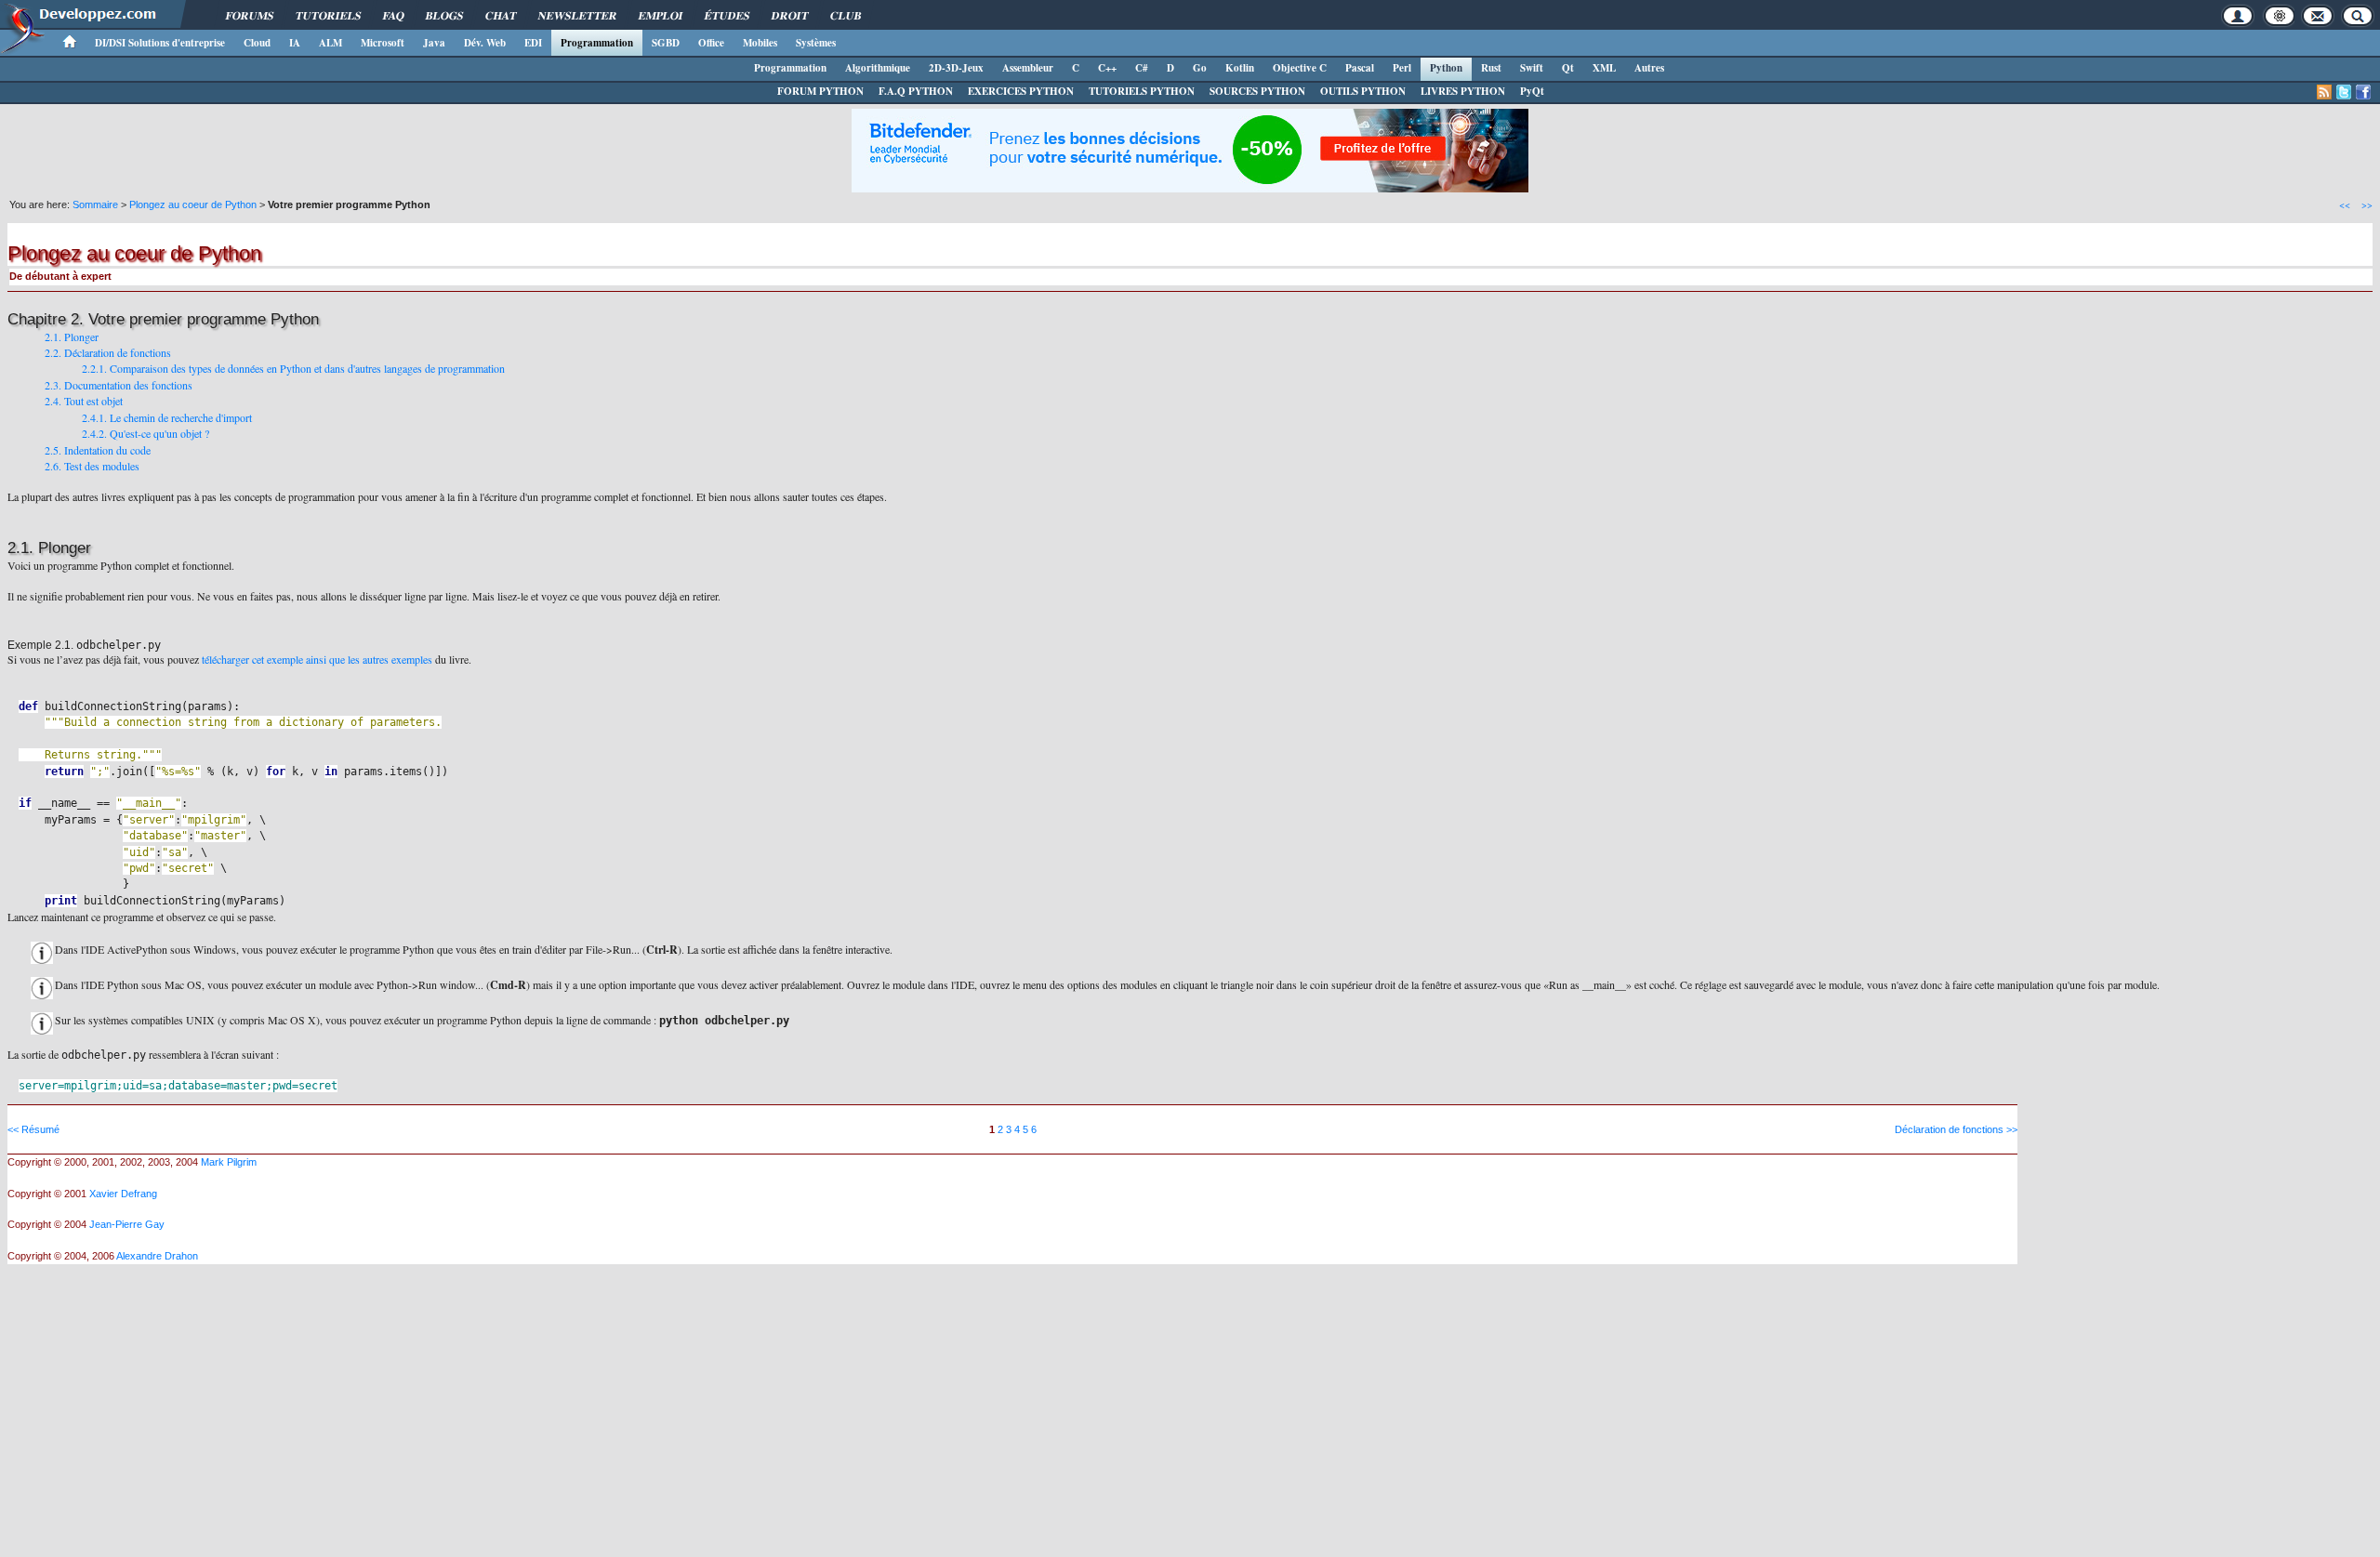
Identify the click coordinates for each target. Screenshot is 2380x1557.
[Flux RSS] (2324, 92)
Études (727, 15)
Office (711, 43)
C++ (1107, 68)
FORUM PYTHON (820, 91)
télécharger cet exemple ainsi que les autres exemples (317, 659)
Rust (1491, 68)
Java (434, 43)
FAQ (393, 15)
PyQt (1532, 91)
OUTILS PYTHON (1363, 91)
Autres (1649, 68)
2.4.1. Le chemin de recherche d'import (167, 417)
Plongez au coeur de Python (193, 205)
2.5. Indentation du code (98, 450)
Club (846, 15)
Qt (1568, 68)
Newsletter (577, 15)
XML (1604, 68)
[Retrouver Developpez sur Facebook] (2363, 92)
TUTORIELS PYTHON (1142, 91)
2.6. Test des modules (92, 466)
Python (1446, 68)
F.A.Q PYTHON (916, 91)
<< (2345, 205)
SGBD (666, 43)
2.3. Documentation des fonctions (119, 385)
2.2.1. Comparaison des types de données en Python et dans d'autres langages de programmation (293, 368)
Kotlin (1240, 68)
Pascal (1360, 68)
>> (2367, 205)
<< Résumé (33, 1129)
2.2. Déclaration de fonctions (108, 352)
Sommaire (95, 205)
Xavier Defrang (123, 1194)
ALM (331, 43)
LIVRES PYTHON (1463, 91)
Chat (501, 15)
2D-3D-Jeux (956, 68)
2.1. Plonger (72, 336)
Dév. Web (485, 43)
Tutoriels (328, 15)
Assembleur (1028, 68)
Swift (1532, 68)
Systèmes (816, 43)
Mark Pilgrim (229, 1162)
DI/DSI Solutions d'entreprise (160, 43)
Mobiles (760, 43)
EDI (533, 43)
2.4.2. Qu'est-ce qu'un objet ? (145, 433)
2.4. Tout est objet (84, 401)
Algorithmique (878, 68)
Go (1200, 68)
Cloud (257, 43)
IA (295, 43)
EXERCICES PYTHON (1021, 91)
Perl (1402, 68)
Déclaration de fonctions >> (1956, 1129)
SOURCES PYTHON (1257, 91)
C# (1142, 68)
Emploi (661, 15)
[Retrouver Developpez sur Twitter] (2344, 92)
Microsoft (383, 43)
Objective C (1300, 68)
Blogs (444, 15)
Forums (250, 15)
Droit (790, 15)
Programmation (597, 43)
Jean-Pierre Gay (127, 1224)
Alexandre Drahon (157, 1256)
